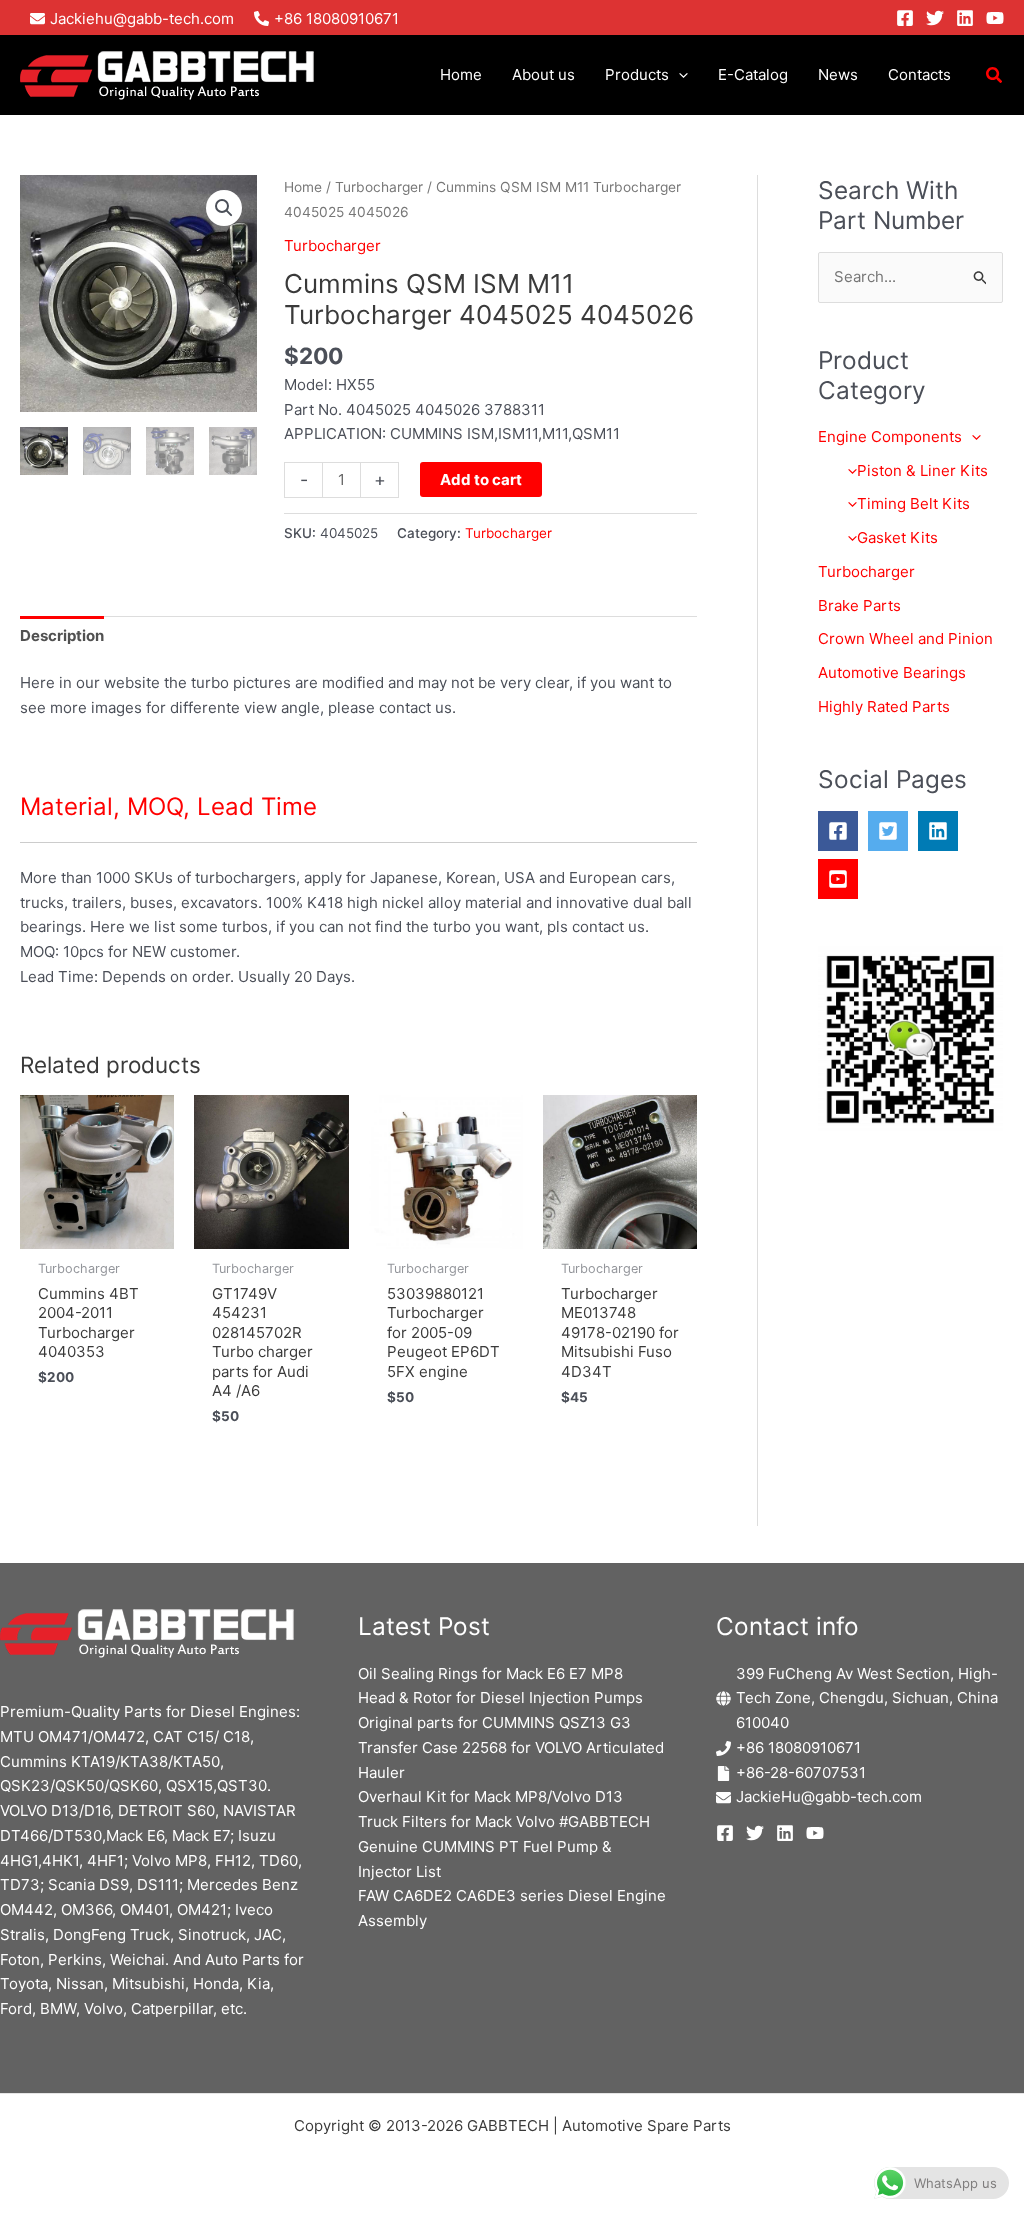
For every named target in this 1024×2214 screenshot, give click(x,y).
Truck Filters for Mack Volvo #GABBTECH (504, 1821)
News (838, 74)
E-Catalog (753, 74)
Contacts (919, 74)
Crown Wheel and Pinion (905, 638)
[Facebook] (905, 18)
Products (637, 74)
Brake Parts (859, 605)
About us (543, 74)
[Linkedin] (965, 18)
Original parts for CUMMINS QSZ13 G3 (494, 1722)
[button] (678, 75)
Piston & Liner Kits (922, 470)
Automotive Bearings (892, 672)
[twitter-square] (893, 831)
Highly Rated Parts (884, 706)
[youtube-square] (843, 879)
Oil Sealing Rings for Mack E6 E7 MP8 (490, 1673)
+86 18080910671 (798, 1747)
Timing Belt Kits (913, 503)
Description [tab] (62, 635)
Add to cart (481, 479)
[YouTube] (995, 18)
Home (461, 74)
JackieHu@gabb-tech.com (829, 1796)
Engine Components (890, 436)
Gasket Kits (897, 537)
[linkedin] (943, 831)
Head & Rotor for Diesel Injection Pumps (500, 1697)
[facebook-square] (843, 831)
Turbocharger (379, 187)
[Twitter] (935, 18)
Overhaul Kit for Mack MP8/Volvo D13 (490, 1796)
